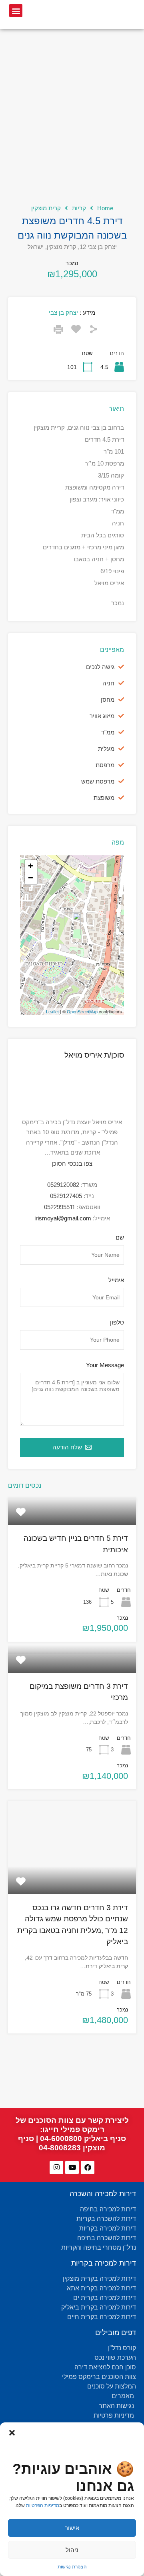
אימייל (116, 1280)
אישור (72, 2528)
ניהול (72, 2550)
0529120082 (63, 1185)
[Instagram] (56, 2167)
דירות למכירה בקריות (104, 2263)
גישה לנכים (100, 667)
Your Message (105, 1365)
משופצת (104, 798)
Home (105, 208)
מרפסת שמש (98, 781)
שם (120, 1237)
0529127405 (66, 1196)
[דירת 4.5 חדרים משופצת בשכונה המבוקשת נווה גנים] (72, 924)
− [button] (31, 878)
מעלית (106, 749)
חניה (108, 683)
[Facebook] (88, 2167)
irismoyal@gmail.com (63, 1218)
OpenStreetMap (82, 1012)
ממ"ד (108, 732)
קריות (79, 208)
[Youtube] (72, 2167)
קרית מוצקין (46, 208)
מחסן (108, 700)
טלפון (117, 1322)
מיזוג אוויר (102, 716)
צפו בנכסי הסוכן (72, 1164)
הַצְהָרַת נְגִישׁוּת (72, 2567)
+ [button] (31, 866)
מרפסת (105, 765)
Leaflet (52, 1012)
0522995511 (60, 1207)
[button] (12, 2432)
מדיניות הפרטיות (43, 2505)
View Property (72, 1519)
